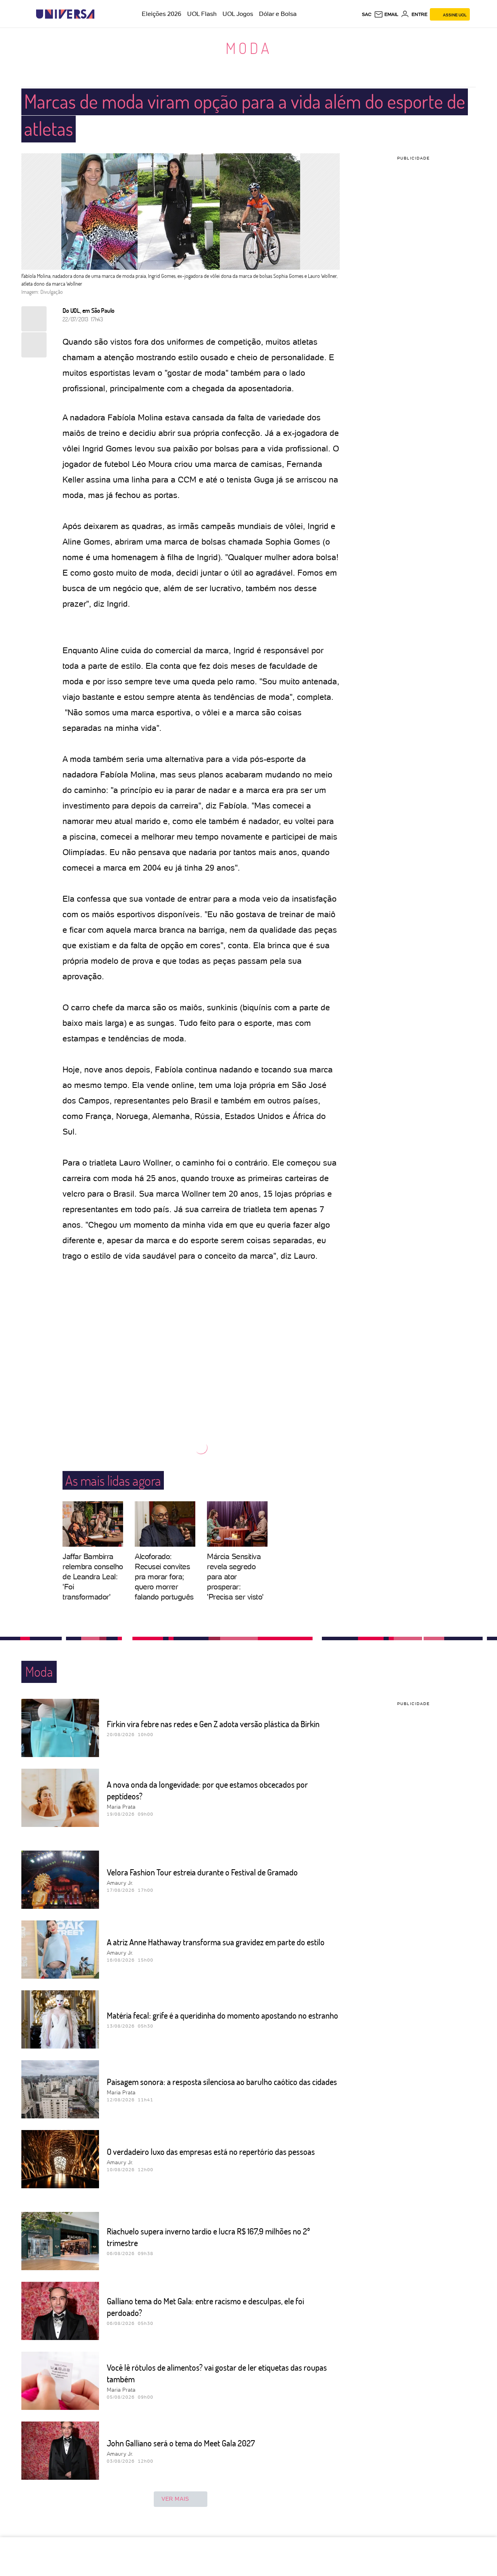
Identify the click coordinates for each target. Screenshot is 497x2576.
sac (367, 14)
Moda (249, 48)
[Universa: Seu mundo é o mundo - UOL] (65, 14)
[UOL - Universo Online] (101, 14)
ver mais (175, 2499)
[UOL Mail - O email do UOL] (386, 14)
